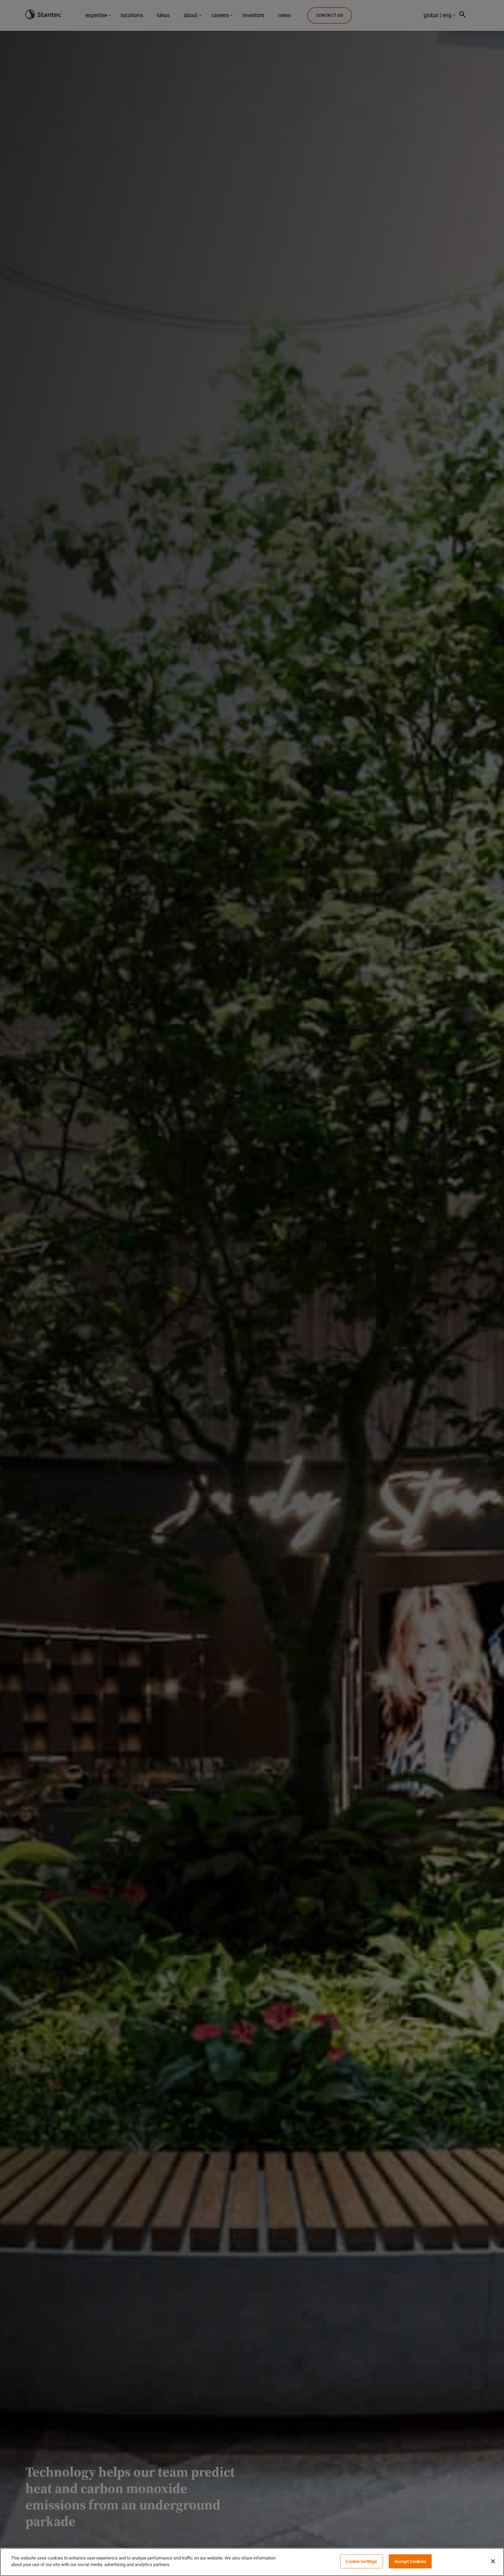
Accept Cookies (410, 2561)
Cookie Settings (361, 2561)
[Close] (493, 2561)
